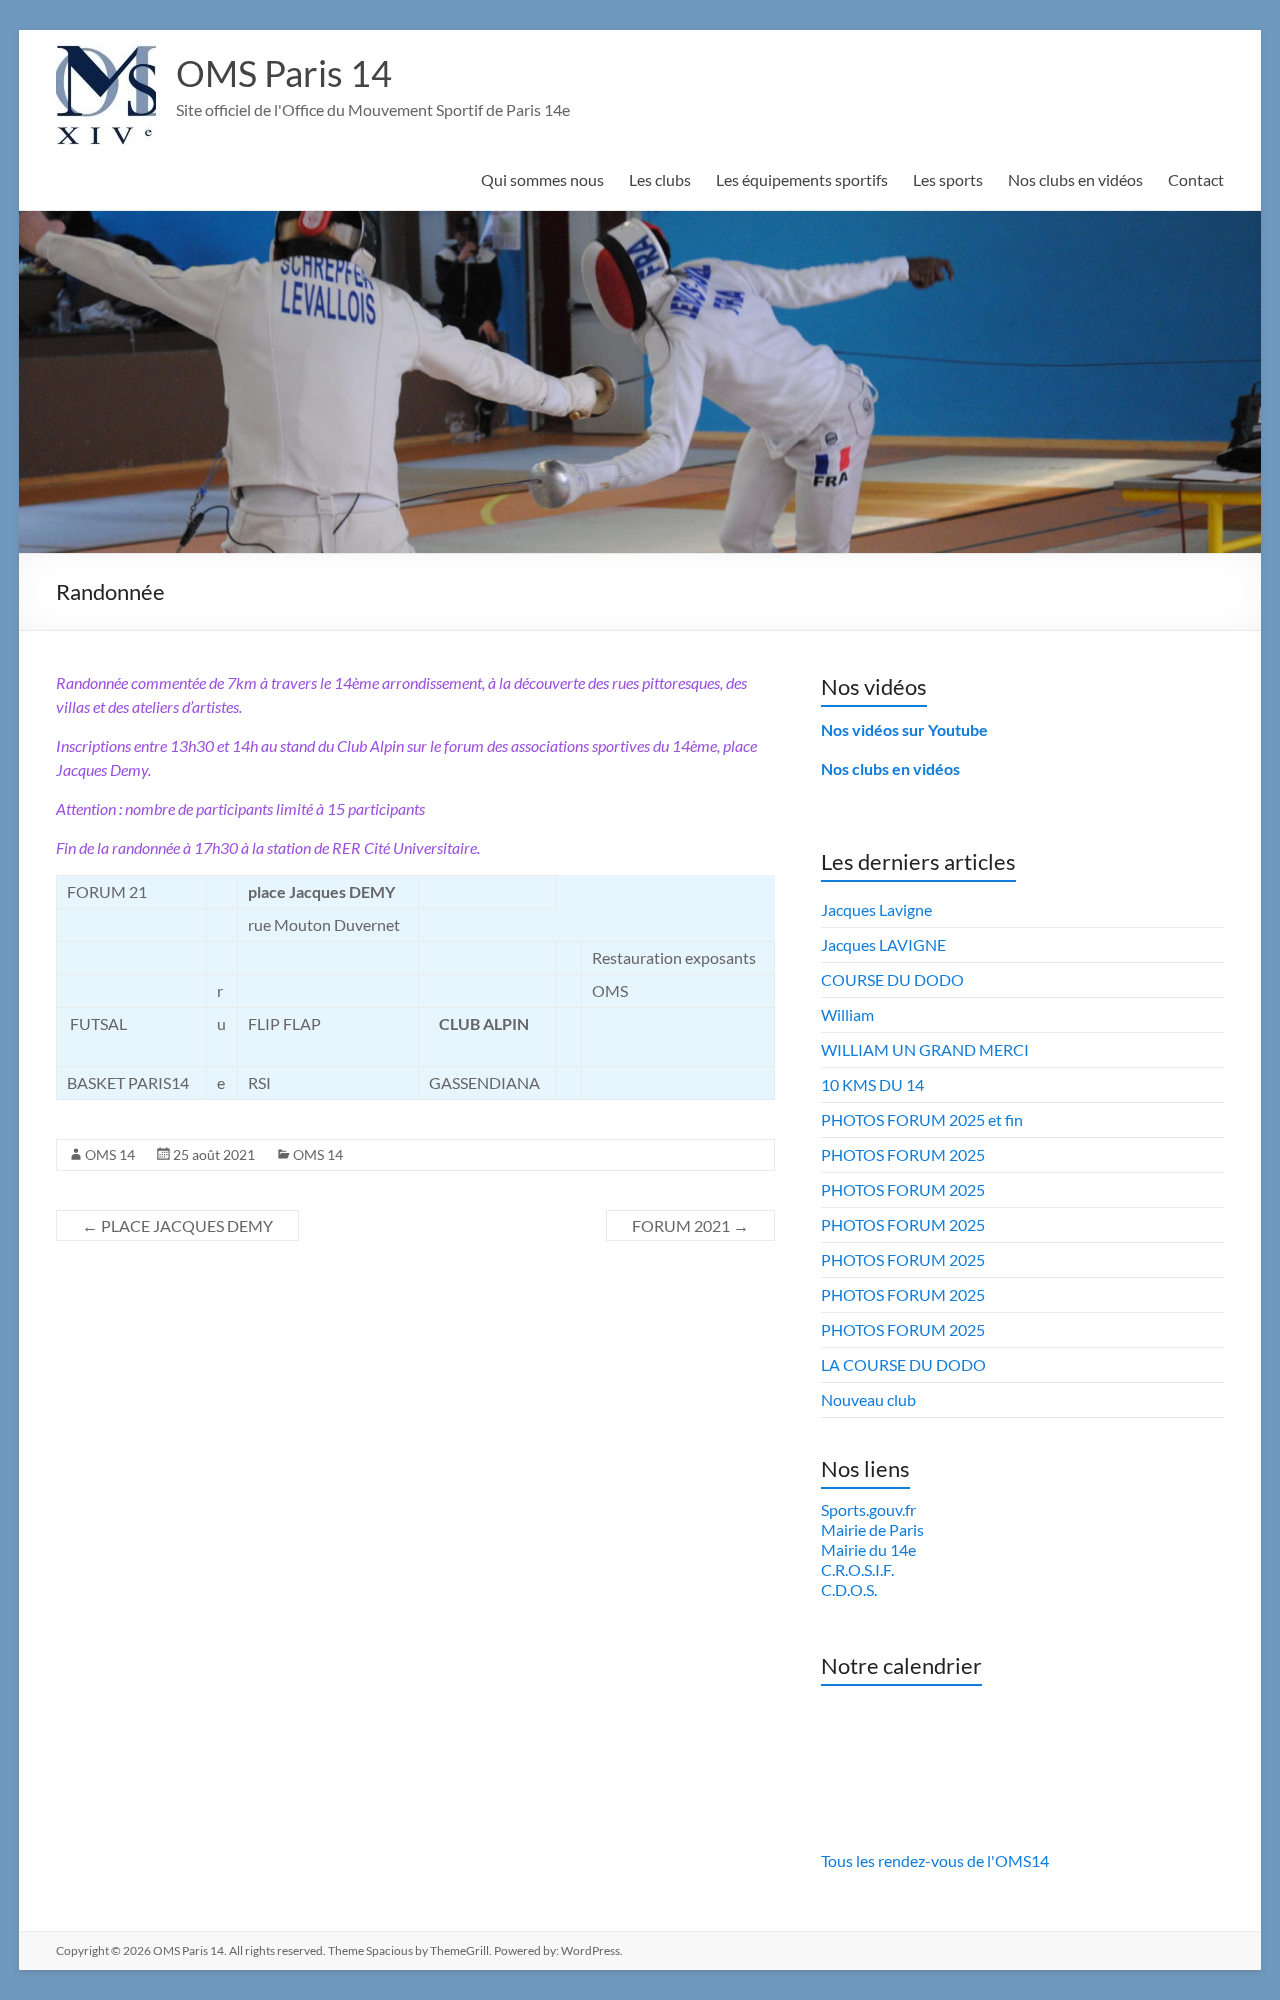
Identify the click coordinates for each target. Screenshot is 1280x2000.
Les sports (948, 179)
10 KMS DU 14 (872, 1084)
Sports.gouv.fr (868, 1509)
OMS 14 (110, 1154)
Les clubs (660, 179)
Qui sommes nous (542, 179)
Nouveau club (868, 1399)
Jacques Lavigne (876, 909)
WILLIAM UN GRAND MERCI (925, 1049)
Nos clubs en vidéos (1075, 179)
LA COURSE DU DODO (903, 1364)
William (847, 1014)
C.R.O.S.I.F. (857, 1569)
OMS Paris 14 (284, 73)
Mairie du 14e (868, 1549)
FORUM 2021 (690, 1225)
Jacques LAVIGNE (883, 944)
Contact (1196, 179)
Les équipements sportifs (802, 179)
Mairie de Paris (872, 1529)
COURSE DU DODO (892, 979)
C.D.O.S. (849, 1589)
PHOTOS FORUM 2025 (903, 1154)
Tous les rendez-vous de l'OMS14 (935, 1860)
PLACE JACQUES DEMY (177, 1225)
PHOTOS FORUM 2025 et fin (922, 1119)
